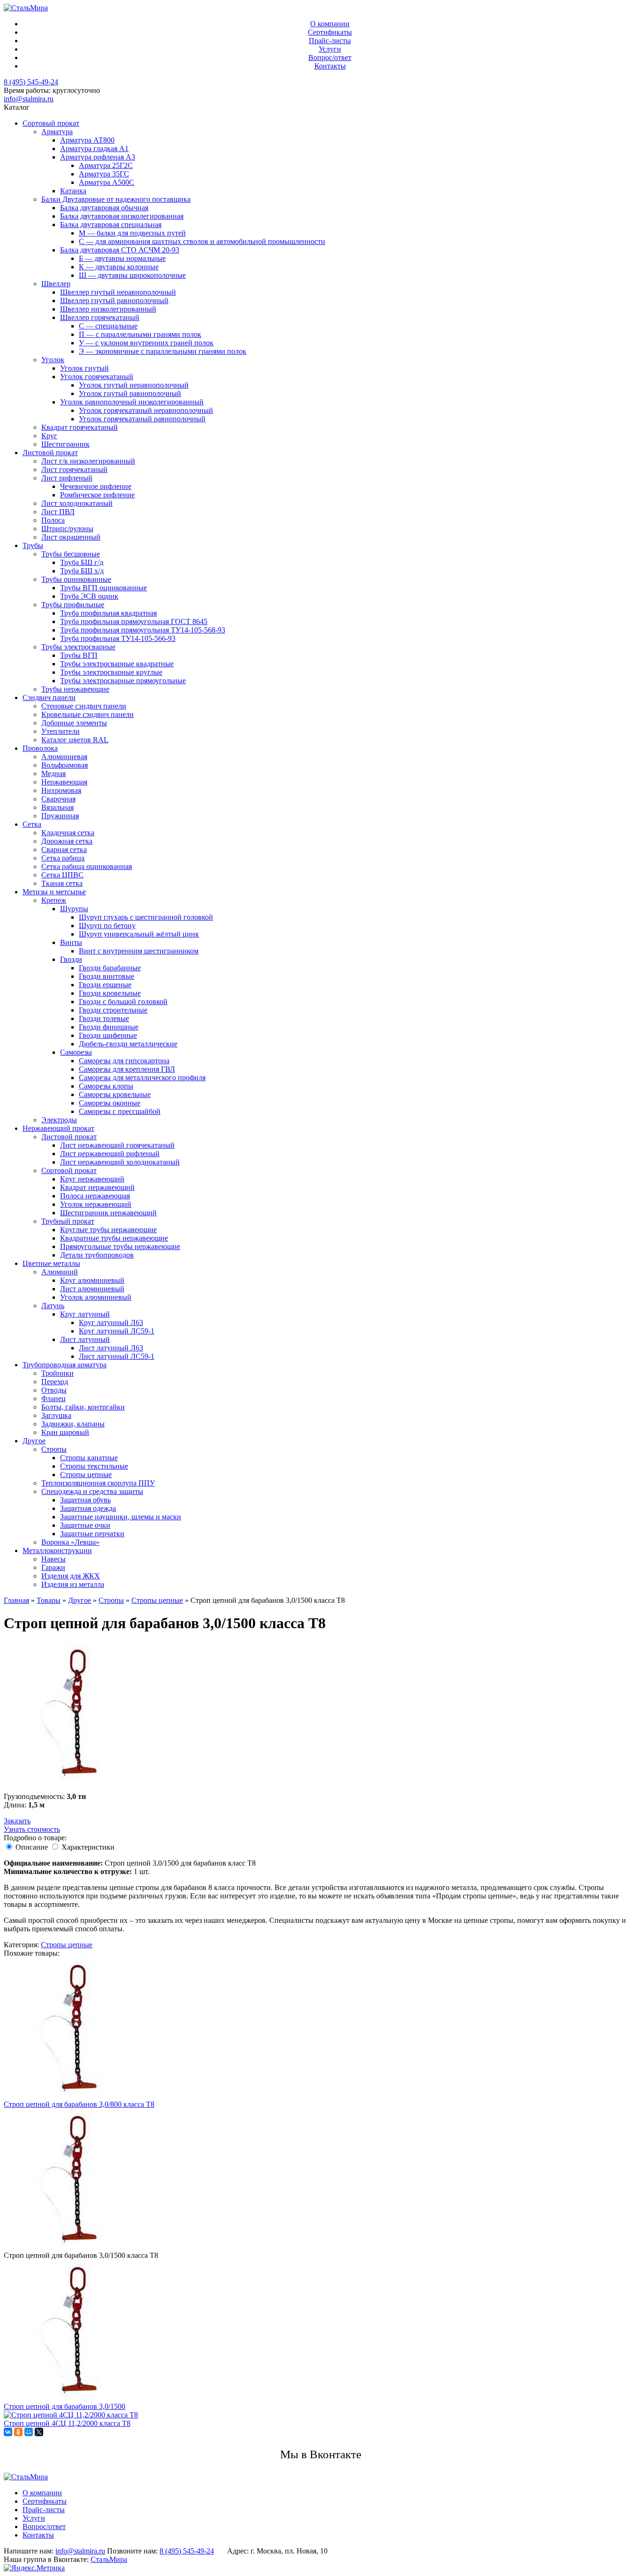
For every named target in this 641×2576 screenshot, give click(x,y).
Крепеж (54, 900)
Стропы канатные (89, 1458)
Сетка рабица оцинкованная (87, 866)
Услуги (330, 49)
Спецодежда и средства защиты (92, 1491)
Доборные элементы (74, 723)
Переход (55, 1382)
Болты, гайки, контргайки (83, 1407)
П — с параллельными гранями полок (140, 334)
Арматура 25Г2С (106, 165)
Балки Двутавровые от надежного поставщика (116, 199)
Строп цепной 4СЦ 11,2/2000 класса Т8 (67, 2423)
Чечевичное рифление (96, 486)
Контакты (330, 66)
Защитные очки (85, 1525)
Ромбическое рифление (97, 495)
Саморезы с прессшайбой (120, 1111)
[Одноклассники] (18, 2432)
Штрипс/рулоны (67, 529)
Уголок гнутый (84, 368)
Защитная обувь (85, 1500)
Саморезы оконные (110, 1103)
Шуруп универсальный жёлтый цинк (139, 934)
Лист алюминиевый (92, 1289)
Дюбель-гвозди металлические (128, 1044)
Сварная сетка (64, 850)
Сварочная (58, 799)
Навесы (53, 1559)
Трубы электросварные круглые (111, 672)
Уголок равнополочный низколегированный (132, 402)
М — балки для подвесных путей (132, 233)
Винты (71, 942)
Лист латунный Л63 (111, 1348)
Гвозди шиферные (108, 1035)
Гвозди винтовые (107, 976)
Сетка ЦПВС (62, 875)
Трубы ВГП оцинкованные (103, 588)
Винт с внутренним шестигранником (139, 951)
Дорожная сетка (67, 841)
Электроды (59, 1120)
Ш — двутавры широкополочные (132, 275)
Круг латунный (85, 1314)
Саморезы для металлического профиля (142, 1078)
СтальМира (109, 2559)
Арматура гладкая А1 (94, 149)
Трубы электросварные (78, 647)
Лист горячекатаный (74, 469)
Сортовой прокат (69, 1170)
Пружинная (60, 816)
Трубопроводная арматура (65, 1365)
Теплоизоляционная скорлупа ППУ (98, 1483)
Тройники (57, 1373)
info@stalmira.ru (29, 99)
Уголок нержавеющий (96, 1204)
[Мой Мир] (29, 2432)
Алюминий (60, 1272)
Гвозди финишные (109, 1027)
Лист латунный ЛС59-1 (117, 1356)
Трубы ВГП (79, 655)
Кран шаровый (65, 1432)
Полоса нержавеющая (95, 1196)
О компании (330, 24)
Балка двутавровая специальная (111, 225)
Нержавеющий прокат (58, 1128)
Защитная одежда (88, 1508)
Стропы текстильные (94, 1466)
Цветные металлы (51, 1263)
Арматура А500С (107, 182)
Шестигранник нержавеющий (108, 1213)
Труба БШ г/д (82, 562)
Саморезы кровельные (115, 1094)
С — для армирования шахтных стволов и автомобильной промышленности (202, 241)
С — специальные (108, 326)
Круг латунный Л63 (111, 1322)
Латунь (53, 1306)
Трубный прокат (68, 1221)
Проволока (40, 748)
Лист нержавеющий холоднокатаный (120, 1162)
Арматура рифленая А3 (98, 157)
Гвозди (71, 959)
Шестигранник (65, 444)
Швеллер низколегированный (108, 309)
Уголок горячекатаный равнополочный (142, 419)
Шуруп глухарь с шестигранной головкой (146, 917)
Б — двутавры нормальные (122, 258)
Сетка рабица (63, 858)
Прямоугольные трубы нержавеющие (120, 1246)
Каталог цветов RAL (75, 740)
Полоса (53, 520)
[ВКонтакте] (8, 2432)
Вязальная (57, 807)
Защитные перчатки (92, 1534)
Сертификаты (330, 32)
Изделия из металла (73, 1584)
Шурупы (74, 909)
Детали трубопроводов (97, 1255)
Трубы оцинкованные (76, 579)
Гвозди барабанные (110, 968)
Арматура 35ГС (104, 174)
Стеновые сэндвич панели (84, 706)
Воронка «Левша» (70, 1542)
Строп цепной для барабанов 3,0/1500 (65, 2406)
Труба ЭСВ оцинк (89, 596)
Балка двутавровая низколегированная (122, 216)
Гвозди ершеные (105, 985)
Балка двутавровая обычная (104, 208)
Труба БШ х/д (82, 571)
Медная (53, 774)
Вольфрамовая (65, 765)
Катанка (73, 191)
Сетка (32, 824)
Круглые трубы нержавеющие (108, 1230)
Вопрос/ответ (330, 57)
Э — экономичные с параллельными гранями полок (163, 351)
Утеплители (61, 731)
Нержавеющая (64, 782)
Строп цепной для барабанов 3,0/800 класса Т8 (79, 2104)
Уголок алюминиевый (96, 1297)
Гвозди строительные (113, 1010)
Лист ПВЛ (58, 512)
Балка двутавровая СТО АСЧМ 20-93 (120, 250)
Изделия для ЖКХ (71, 1576)
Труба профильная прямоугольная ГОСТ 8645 (134, 621)
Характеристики (88, 1847)
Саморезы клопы (106, 1086)
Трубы (33, 545)
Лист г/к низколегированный (88, 461)
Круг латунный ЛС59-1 (117, 1331)
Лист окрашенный (71, 537)
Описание (32, 1847)
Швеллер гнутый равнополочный (114, 301)
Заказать (17, 1821)
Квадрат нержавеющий (97, 1187)
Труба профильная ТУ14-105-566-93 (118, 638)
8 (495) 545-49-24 (31, 82)
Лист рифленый (67, 478)
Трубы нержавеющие (75, 689)
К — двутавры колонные (119, 267)
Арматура (57, 132)
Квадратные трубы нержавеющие (114, 1238)
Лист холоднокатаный (77, 503)
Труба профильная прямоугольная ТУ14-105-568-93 (143, 630)
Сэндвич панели (49, 697)
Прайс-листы (330, 41)
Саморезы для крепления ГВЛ (127, 1069)
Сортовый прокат (51, 123)
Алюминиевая (64, 757)
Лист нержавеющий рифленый (110, 1154)
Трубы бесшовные (71, 554)
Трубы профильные (73, 605)
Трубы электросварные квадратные (117, 664)
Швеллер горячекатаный (100, 317)
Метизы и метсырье (54, 892)
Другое (34, 1441)
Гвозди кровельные (110, 993)
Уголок (53, 360)
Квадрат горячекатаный (80, 427)
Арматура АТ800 (87, 140)
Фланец (53, 1399)
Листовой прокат (50, 453)
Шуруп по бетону (107, 926)
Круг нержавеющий (92, 1179)
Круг (49, 436)
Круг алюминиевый (92, 1280)
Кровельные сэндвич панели (88, 714)
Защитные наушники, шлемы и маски (121, 1517)
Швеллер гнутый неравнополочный (118, 292)
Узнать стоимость (32, 1829)
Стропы (54, 1449)
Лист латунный (85, 1339)
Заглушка (56, 1415)
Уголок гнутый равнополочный (130, 393)
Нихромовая (61, 790)
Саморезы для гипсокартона (124, 1061)
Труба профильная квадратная (108, 613)
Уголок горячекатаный (97, 377)
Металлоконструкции (57, 1551)
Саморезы (76, 1052)
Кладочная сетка (68, 833)
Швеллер (56, 284)
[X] (39, 2432)
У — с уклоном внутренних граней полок (146, 343)
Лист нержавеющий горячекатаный (117, 1145)
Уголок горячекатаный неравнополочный (146, 410)
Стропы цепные (86, 1475)
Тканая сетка (62, 883)
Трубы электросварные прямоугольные (123, 681)
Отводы (54, 1390)
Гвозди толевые (104, 1018)
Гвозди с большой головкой (123, 1002)
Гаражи (53, 1567)
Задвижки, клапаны (73, 1424)
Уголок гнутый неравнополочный (134, 385)
